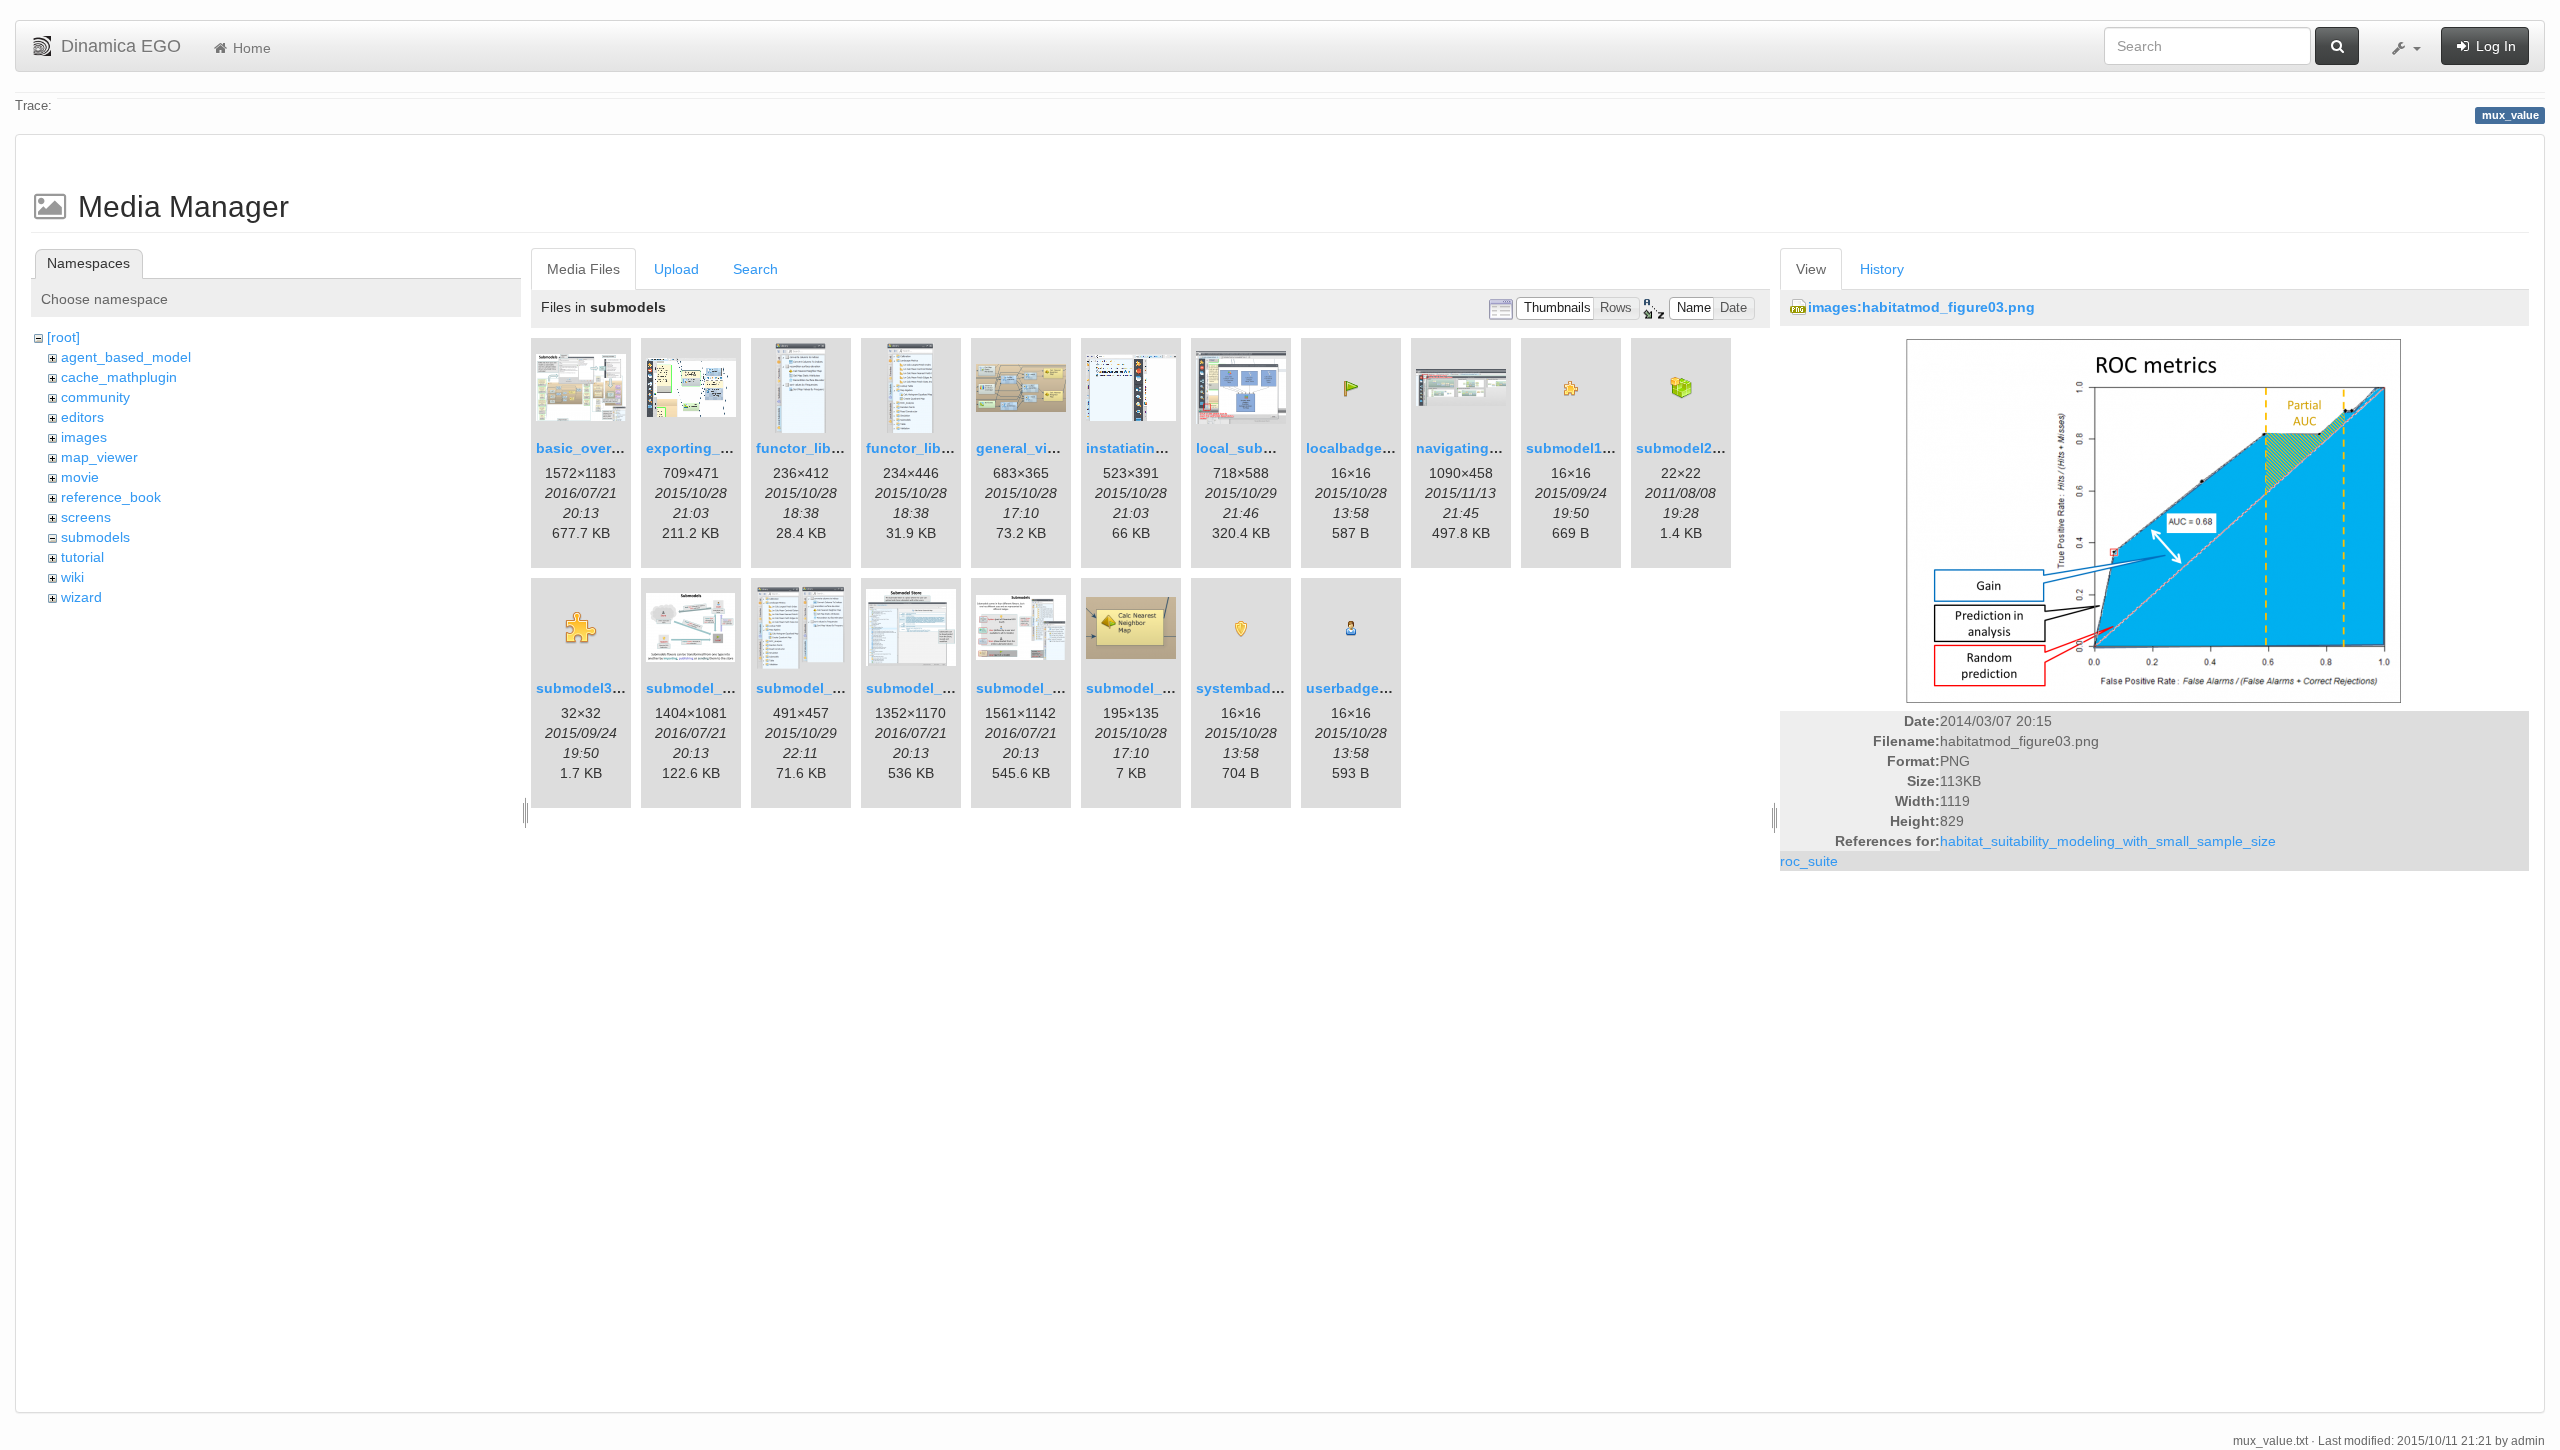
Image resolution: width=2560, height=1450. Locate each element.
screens (86, 517)
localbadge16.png (1367, 448)
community (95, 397)
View (1811, 269)
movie (80, 477)
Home (250, 48)
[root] (63, 337)
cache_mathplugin (119, 377)
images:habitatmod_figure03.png (1921, 307)
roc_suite (1809, 861)
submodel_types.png (1048, 688)
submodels (95, 537)
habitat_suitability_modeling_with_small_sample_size (2108, 841)
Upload (676, 269)
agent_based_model (126, 357)
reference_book (111, 497)
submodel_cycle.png (717, 688)
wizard (81, 597)
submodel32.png (593, 688)
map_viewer (99, 457)
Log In (2494, 46)
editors (82, 417)
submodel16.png (1583, 448)
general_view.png (1036, 448)
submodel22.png (1693, 448)
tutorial (82, 557)
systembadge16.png (1265, 688)
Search (755, 269)
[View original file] (2154, 520)
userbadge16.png (1366, 688)
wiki (72, 577)
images (84, 437)
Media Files (583, 269)
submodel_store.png (937, 688)
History (1882, 269)
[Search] (2337, 46)
